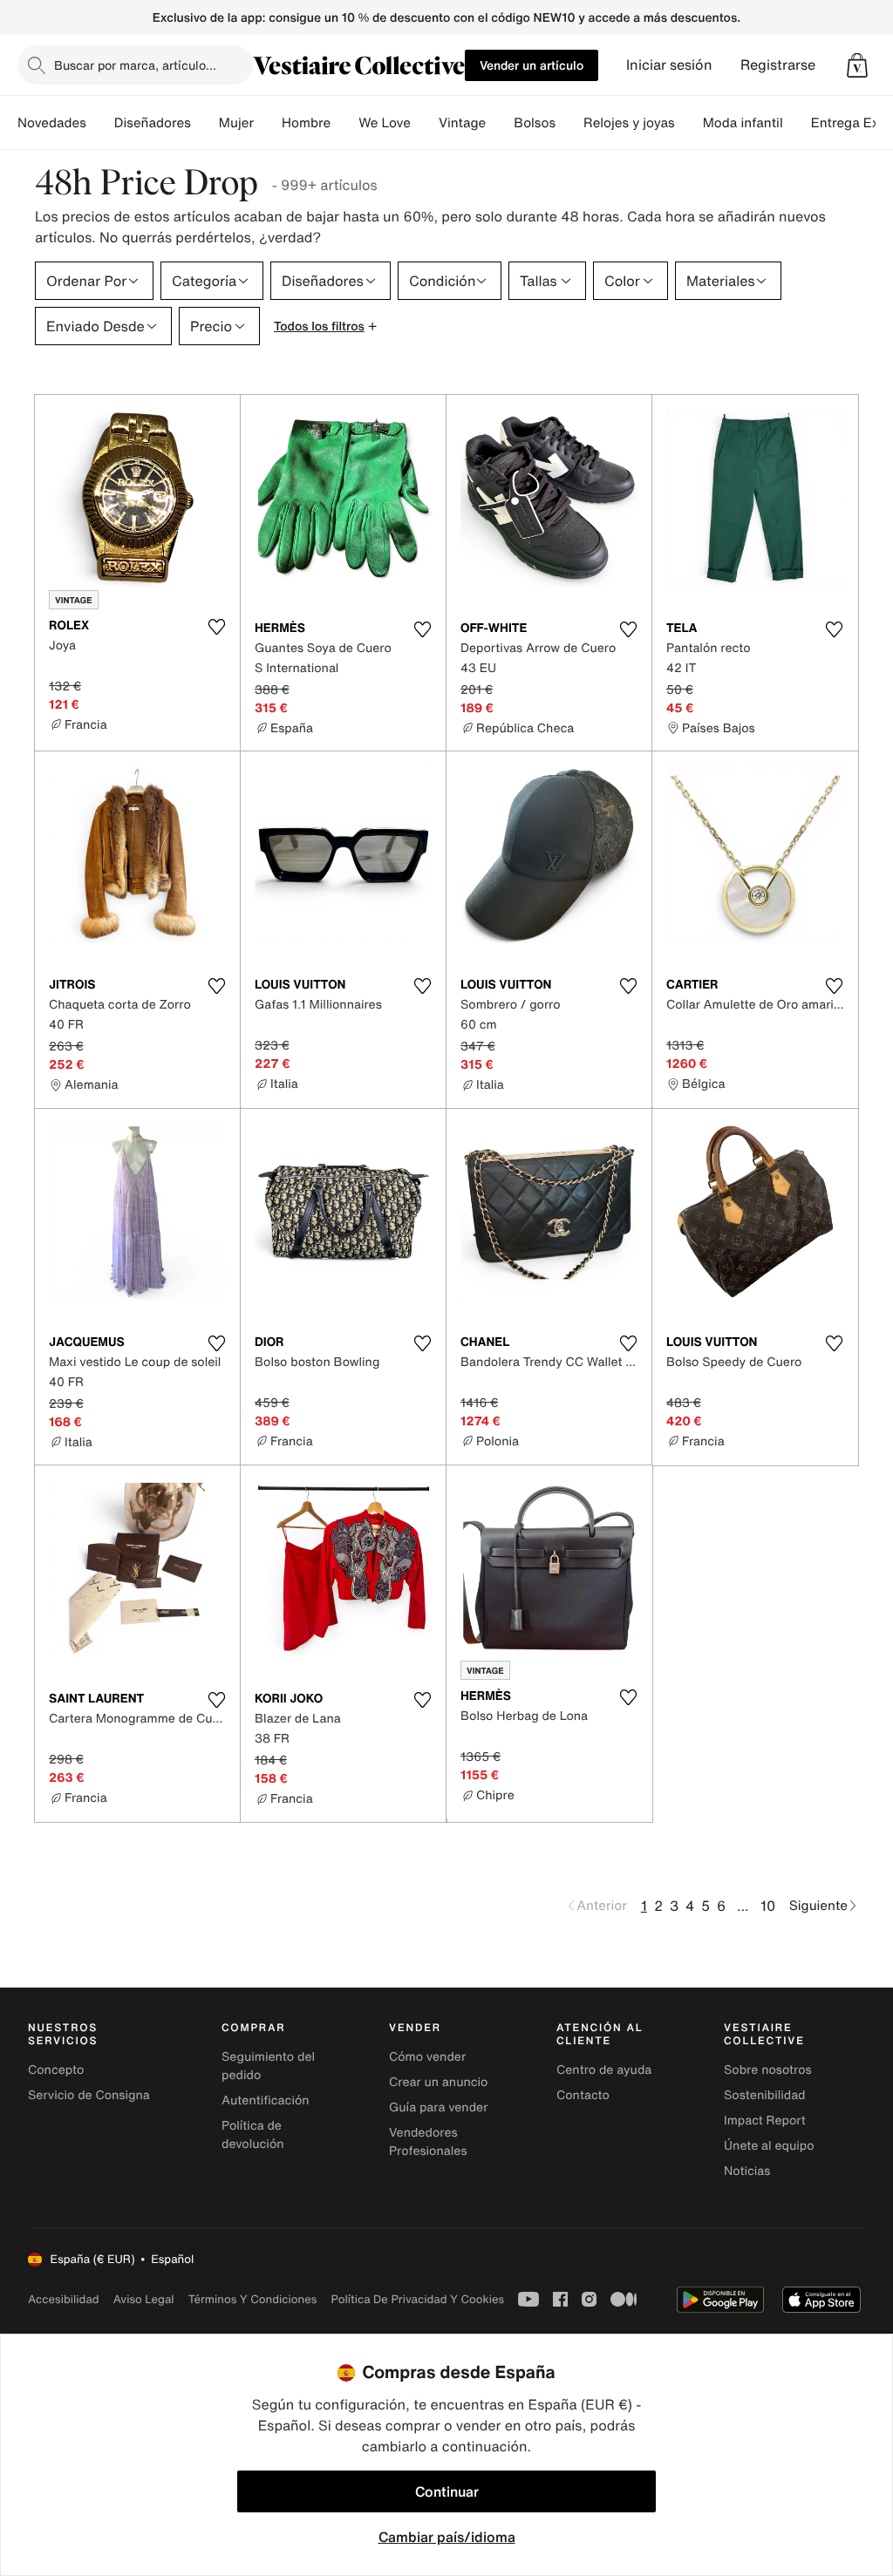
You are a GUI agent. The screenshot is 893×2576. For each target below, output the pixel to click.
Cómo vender (427, 2057)
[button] (857, 65)
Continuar (447, 2491)
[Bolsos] (569, 123)
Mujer (236, 123)
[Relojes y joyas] (689, 123)
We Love (385, 123)
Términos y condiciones (253, 2299)
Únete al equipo (769, 2146)
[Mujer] (268, 123)
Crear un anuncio (438, 2082)
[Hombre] (344, 123)
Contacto (583, 2095)
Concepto (56, 2070)
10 (768, 1906)
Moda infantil (743, 123)
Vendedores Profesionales (428, 2142)
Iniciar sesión (669, 65)
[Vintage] (500, 123)
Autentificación (266, 2100)
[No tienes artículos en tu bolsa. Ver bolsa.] (857, 65)
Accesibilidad (64, 2299)
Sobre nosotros (768, 2070)
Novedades (52, 123)
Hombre (306, 123)
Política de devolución (253, 2135)
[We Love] (425, 123)
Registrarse (778, 65)
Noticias (747, 2171)
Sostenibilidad (765, 2095)
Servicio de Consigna (89, 2095)
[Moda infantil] (797, 123)
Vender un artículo (532, 65)
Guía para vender (438, 2107)
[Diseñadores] (205, 123)
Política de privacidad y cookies (417, 2299)
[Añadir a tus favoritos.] (216, 627)
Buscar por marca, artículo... (135, 65)
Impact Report (765, 2121)
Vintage (462, 123)
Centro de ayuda (604, 2070)
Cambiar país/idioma (447, 2537)
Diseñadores (153, 123)
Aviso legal (144, 2299)
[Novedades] (100, 123)
